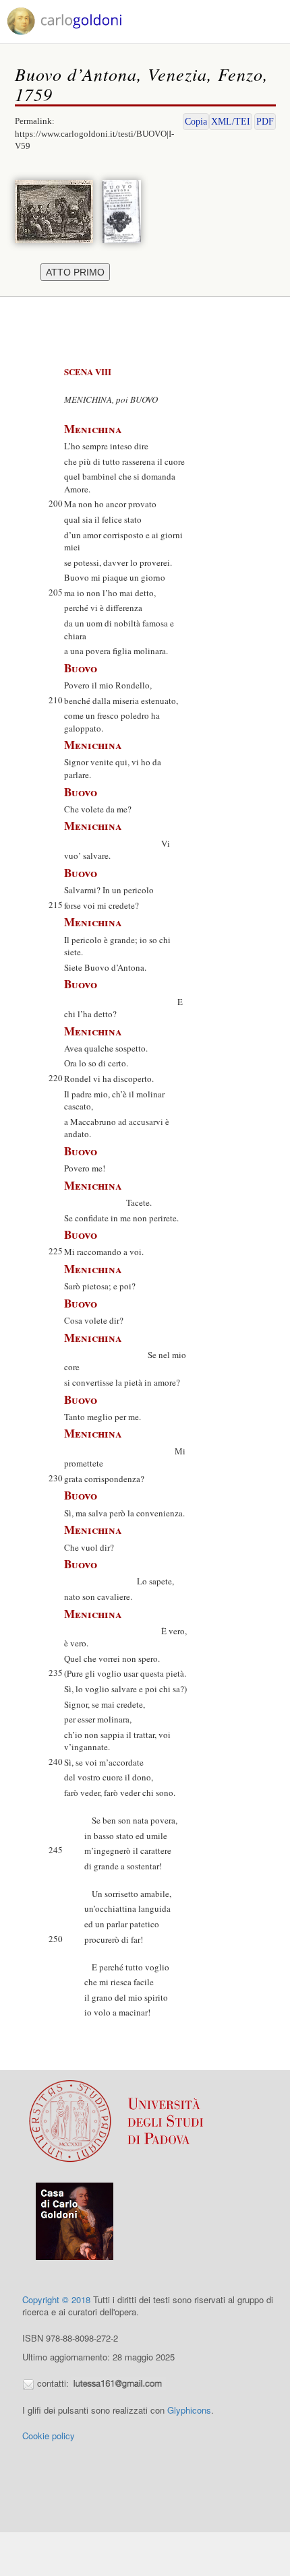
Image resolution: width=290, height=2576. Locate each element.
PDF (265, 122)
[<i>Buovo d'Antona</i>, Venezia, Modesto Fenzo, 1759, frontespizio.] (125, 210)
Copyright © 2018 (56, 2299)
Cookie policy (49, 2436)
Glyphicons (189, 2410)
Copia (196, 122)
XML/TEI (231, 122)
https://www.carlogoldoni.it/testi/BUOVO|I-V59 (94, 140)
